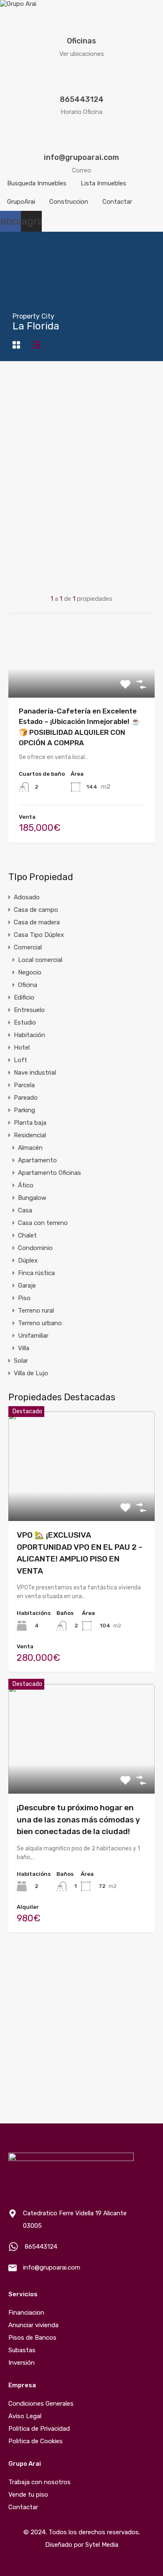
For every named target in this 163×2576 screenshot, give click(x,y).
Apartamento (37, 1160)
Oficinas (81, 41)
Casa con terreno (43, 1223)
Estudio (25, 1022)
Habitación (29, 1035)
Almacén (30, 1148)
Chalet (27, 1235)
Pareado (26, 1098)
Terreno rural (36, 1311)
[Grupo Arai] (18, 4)
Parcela (24, 1085)
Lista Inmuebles (103, 183)
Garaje (27, 1285)
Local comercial (40, 960)
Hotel (22, 1048)
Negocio (30, 972)
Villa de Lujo (31, 1373)
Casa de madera (37, 922)
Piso (24, 1298)
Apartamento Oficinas (50, 1173)
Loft (20, 1060)
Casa (25, 1210)
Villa (24, 1348)
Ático (26, 1185)
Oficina (28, 985)
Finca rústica (36, 1273)
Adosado (27, 897)
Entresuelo (29, 1010)
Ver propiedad (82, 1499)
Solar (21, 1361)
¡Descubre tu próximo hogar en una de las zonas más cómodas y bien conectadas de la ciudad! (78, 1819)
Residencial (30, 1135)
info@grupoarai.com (81, 157)
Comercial (28, 947)
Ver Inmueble (82, 681)
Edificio (24, 997)
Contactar (117, 202)
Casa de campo (36, 910)
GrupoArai (21, 202)
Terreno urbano (40, 1323)
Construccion (69, 202)
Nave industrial (35, 1073)
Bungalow (32, 1198)
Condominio (35, 1248)
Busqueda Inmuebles (37, 183)
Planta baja (30, 1123)
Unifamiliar (33, 1336)
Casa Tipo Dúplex (39, 935)
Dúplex (28, 1260)
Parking (24, 1110)
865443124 (82, 99)
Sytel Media (102, 2545)
